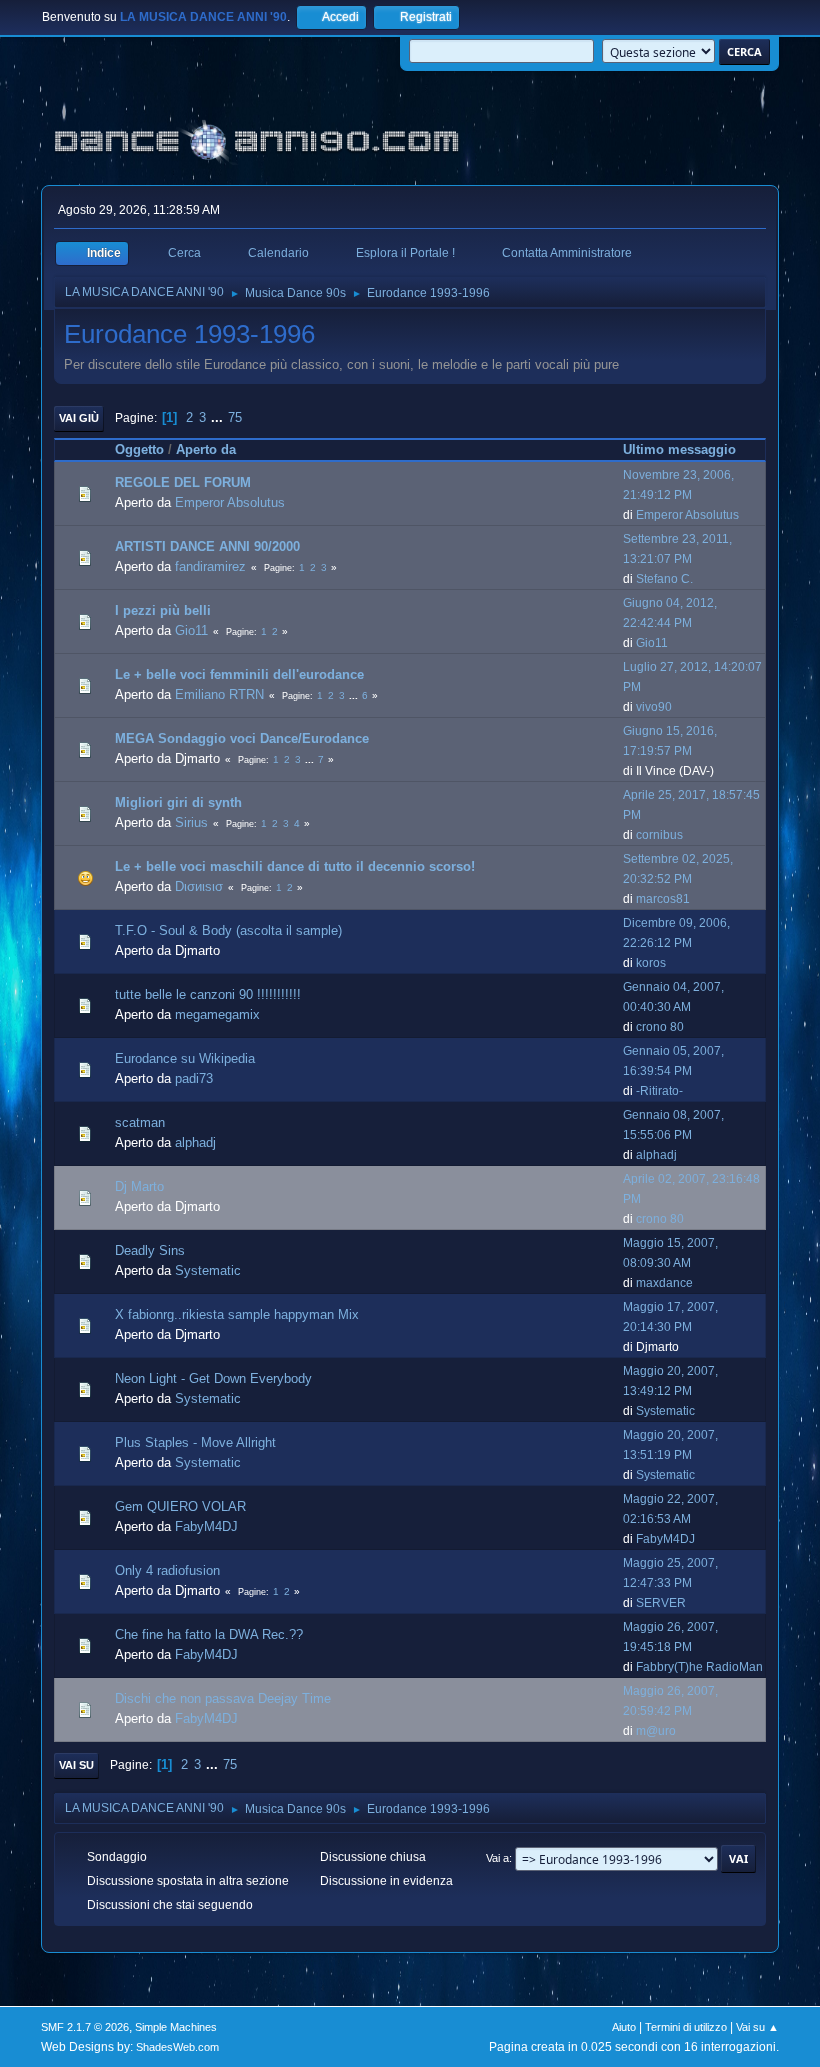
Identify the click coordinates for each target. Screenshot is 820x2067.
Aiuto (624, 2027)
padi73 (194, 1078)
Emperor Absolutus (230, 502)
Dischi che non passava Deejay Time (223, 1698)
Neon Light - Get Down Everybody (213, 1378)
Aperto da (206, 449)
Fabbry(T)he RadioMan (699, 1667)
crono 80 (660, 1027)
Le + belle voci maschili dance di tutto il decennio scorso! (295, 866)
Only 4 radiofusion (167, 1570)
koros (651, 963)
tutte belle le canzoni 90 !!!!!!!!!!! (208, 994)
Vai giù (79, 418)
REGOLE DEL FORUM (183, 482)
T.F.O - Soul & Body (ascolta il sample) (228, 930)
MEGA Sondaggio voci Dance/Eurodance (242, 738)
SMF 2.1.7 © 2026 (85, 2027)
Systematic (208, 1270)
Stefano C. (664, 579)
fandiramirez (210, 566)
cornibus (659, 835)
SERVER (661, 1603)
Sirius (191, 822)
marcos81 (663, 899)
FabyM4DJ (206, 1526)
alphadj (195, 1142)
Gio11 (191, 630)
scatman (140, 1122)
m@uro (656, 1731)
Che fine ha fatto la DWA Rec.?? (209, 1634)
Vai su (76, 1765)
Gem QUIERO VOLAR (180, 1506)
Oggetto (139, 449)
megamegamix (217, 1014)
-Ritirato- (659, 1091)
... (219, 417)
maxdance (664, 1283)
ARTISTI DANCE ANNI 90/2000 (207, 546)
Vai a (497, 1858)
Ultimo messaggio (679, 449)
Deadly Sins (150, 1250)
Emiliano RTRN (219, 694)
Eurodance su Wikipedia (185, 1058)
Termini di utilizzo (686, 2027)
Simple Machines (176, 2027)
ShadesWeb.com (177, 2047)
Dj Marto (139, 1186)
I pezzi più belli (163, 610)
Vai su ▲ (757, 2027)
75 (235, 417)
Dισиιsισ (199, 886)
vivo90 (654, 707)
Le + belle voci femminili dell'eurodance (239, 674)
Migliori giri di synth (178, 802)
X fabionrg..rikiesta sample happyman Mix (237, 1314)
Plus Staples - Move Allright (195, 1442)
